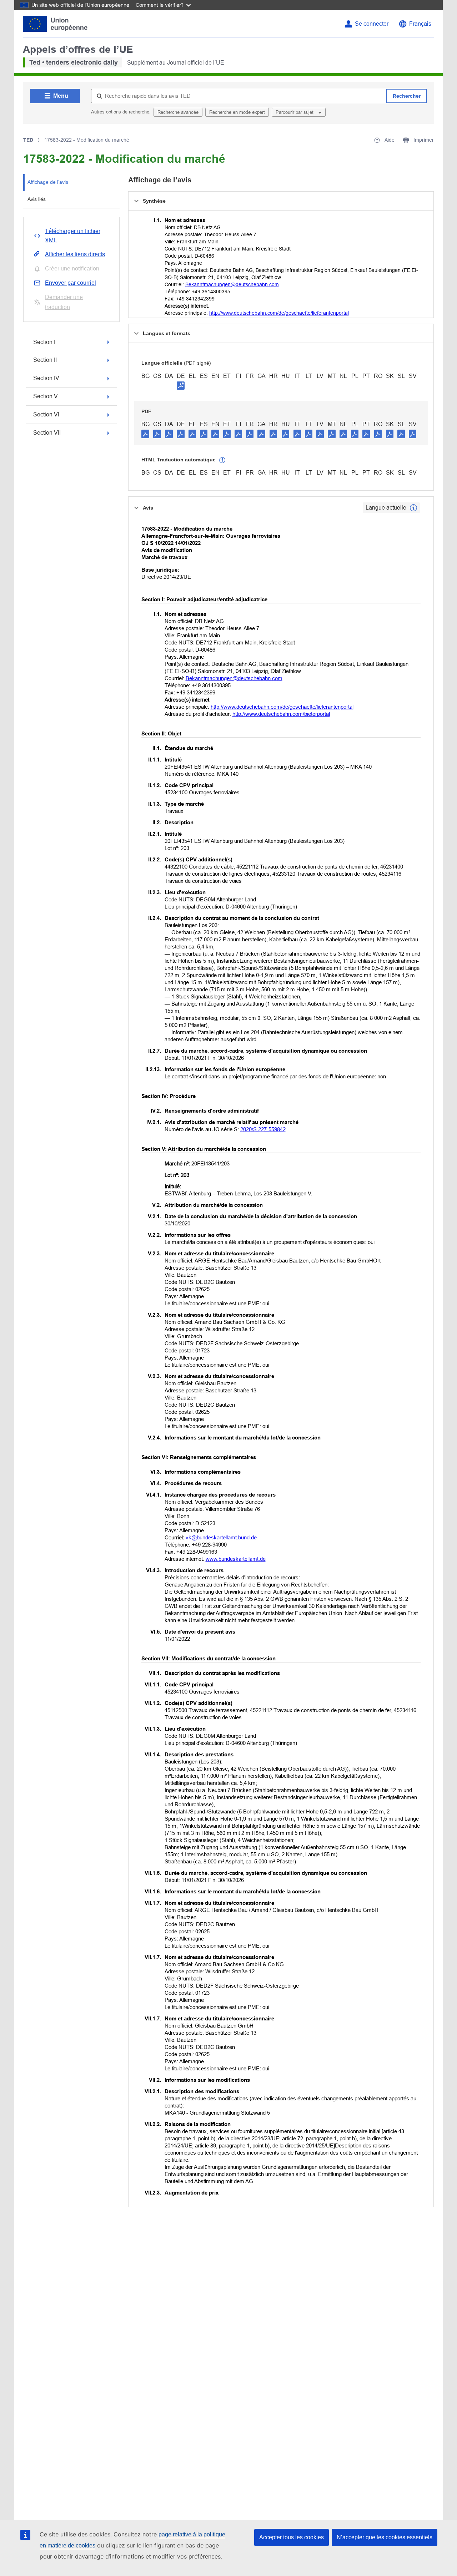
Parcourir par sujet (295, 112)
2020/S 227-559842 (263, 1129)
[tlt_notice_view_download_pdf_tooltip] (145, 434)
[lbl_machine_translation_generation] (222, 460)
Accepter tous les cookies (292, 2537)
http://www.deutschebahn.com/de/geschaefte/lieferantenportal (279, 313)
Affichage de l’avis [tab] (48, 182)
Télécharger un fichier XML (73, 236)
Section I (44, 342)
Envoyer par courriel (71, 283)
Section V (46, 396)
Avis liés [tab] (37, 199)
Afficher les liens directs (75, 254)
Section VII (47, 433)
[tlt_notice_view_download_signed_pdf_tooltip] (181, 385)
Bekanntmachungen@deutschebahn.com (232, 284)
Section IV (46, 378)
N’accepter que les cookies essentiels (385, 2537)
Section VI (46, 414)
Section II (45, 360)
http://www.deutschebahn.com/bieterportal (281, 714)
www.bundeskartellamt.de (236, 1559)
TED (28, 140)
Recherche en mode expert (237, 112)
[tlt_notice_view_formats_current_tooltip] (413, 508)
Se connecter (372, 24)
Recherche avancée (178, 112)
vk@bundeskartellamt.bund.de (221, 1537)
